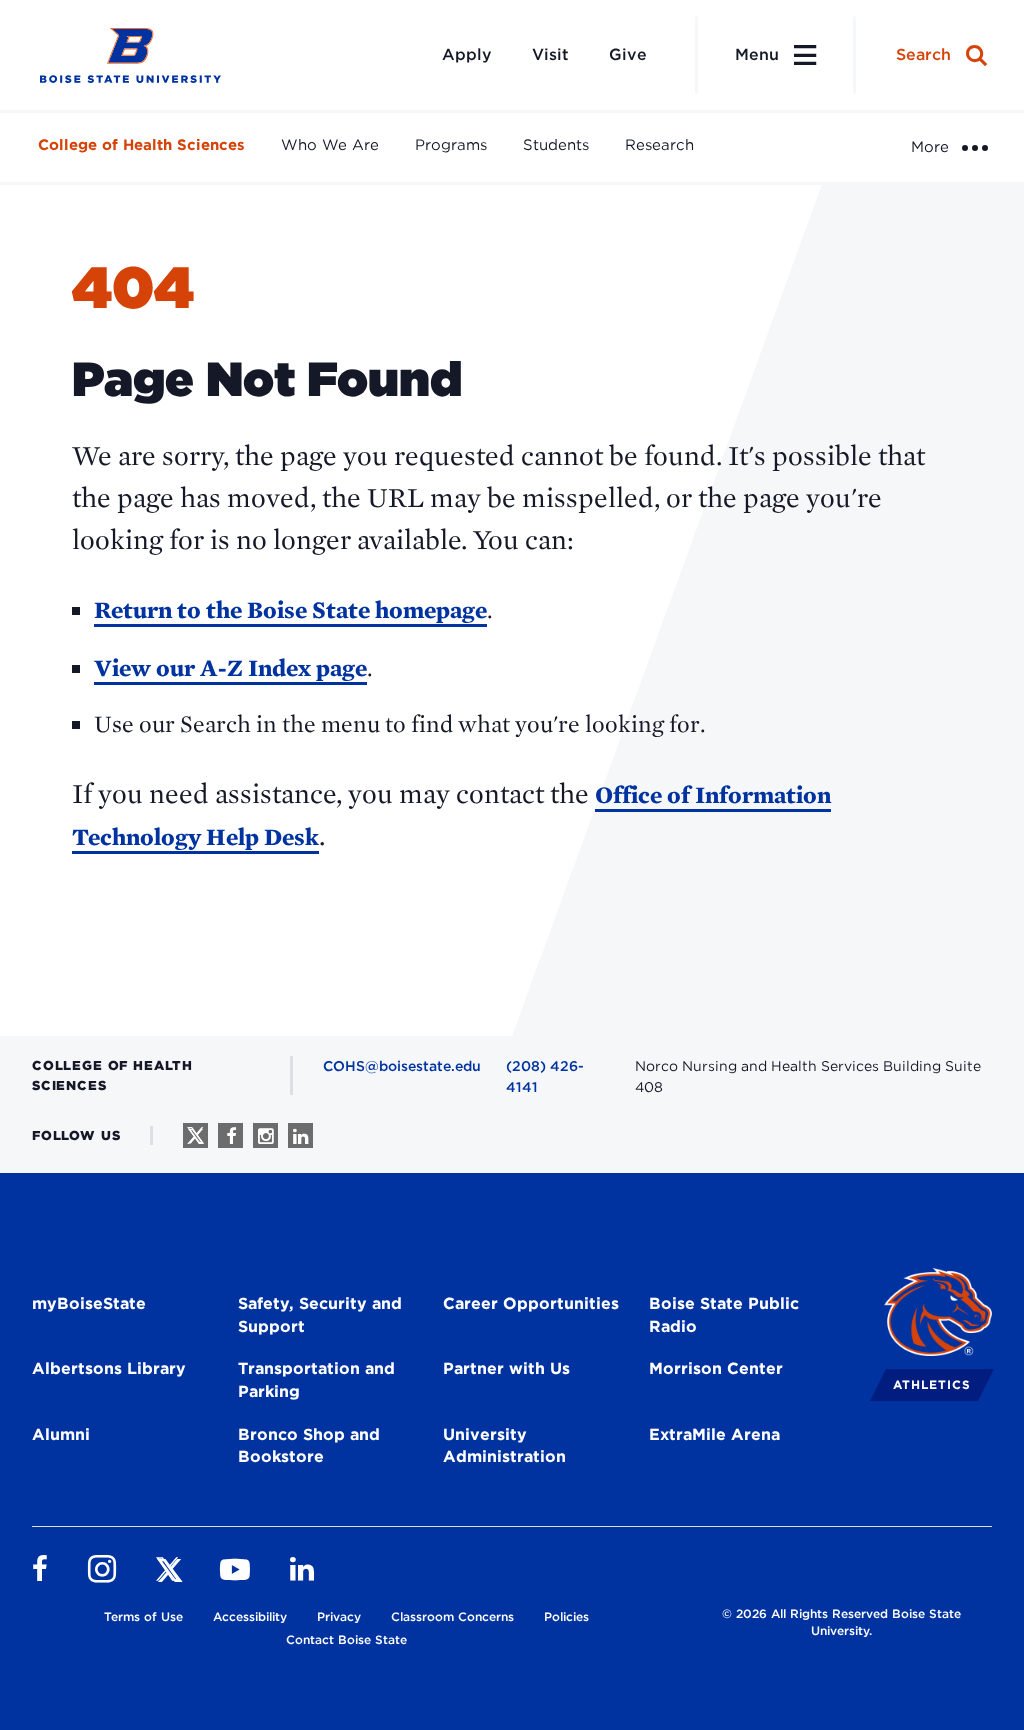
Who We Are (330, 145)
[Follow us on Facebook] (230, 1135)
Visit (550, 54)
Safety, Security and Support (320, 1315)
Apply (467, 54)
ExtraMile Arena (714, 1434)
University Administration (504, 1446)
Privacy (339, 1616)
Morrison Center (716, 1368)
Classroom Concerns (452, 1616)
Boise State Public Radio (724, 1315)
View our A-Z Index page (230, 667)
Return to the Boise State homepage (290, 609)
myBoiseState (89, 1303)
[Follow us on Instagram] (265, 1135)
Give (628, 54)
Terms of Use (143, 1616)
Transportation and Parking (316, 1380)
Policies (566, 1616)
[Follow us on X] (195, 1135)
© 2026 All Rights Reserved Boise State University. (841, 1622)
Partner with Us (506, 1368)
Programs (451, 145)
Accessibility (250, 1616)
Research (659, 145)
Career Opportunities (531, 1303)
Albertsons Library (109, 1368)
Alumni (61, 1434)
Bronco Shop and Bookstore (309, 1446)
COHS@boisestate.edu (402, 1066)
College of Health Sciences (141, 145)
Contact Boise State (346, 1639)
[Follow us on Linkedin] (300, 1135)
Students (556, 145)
